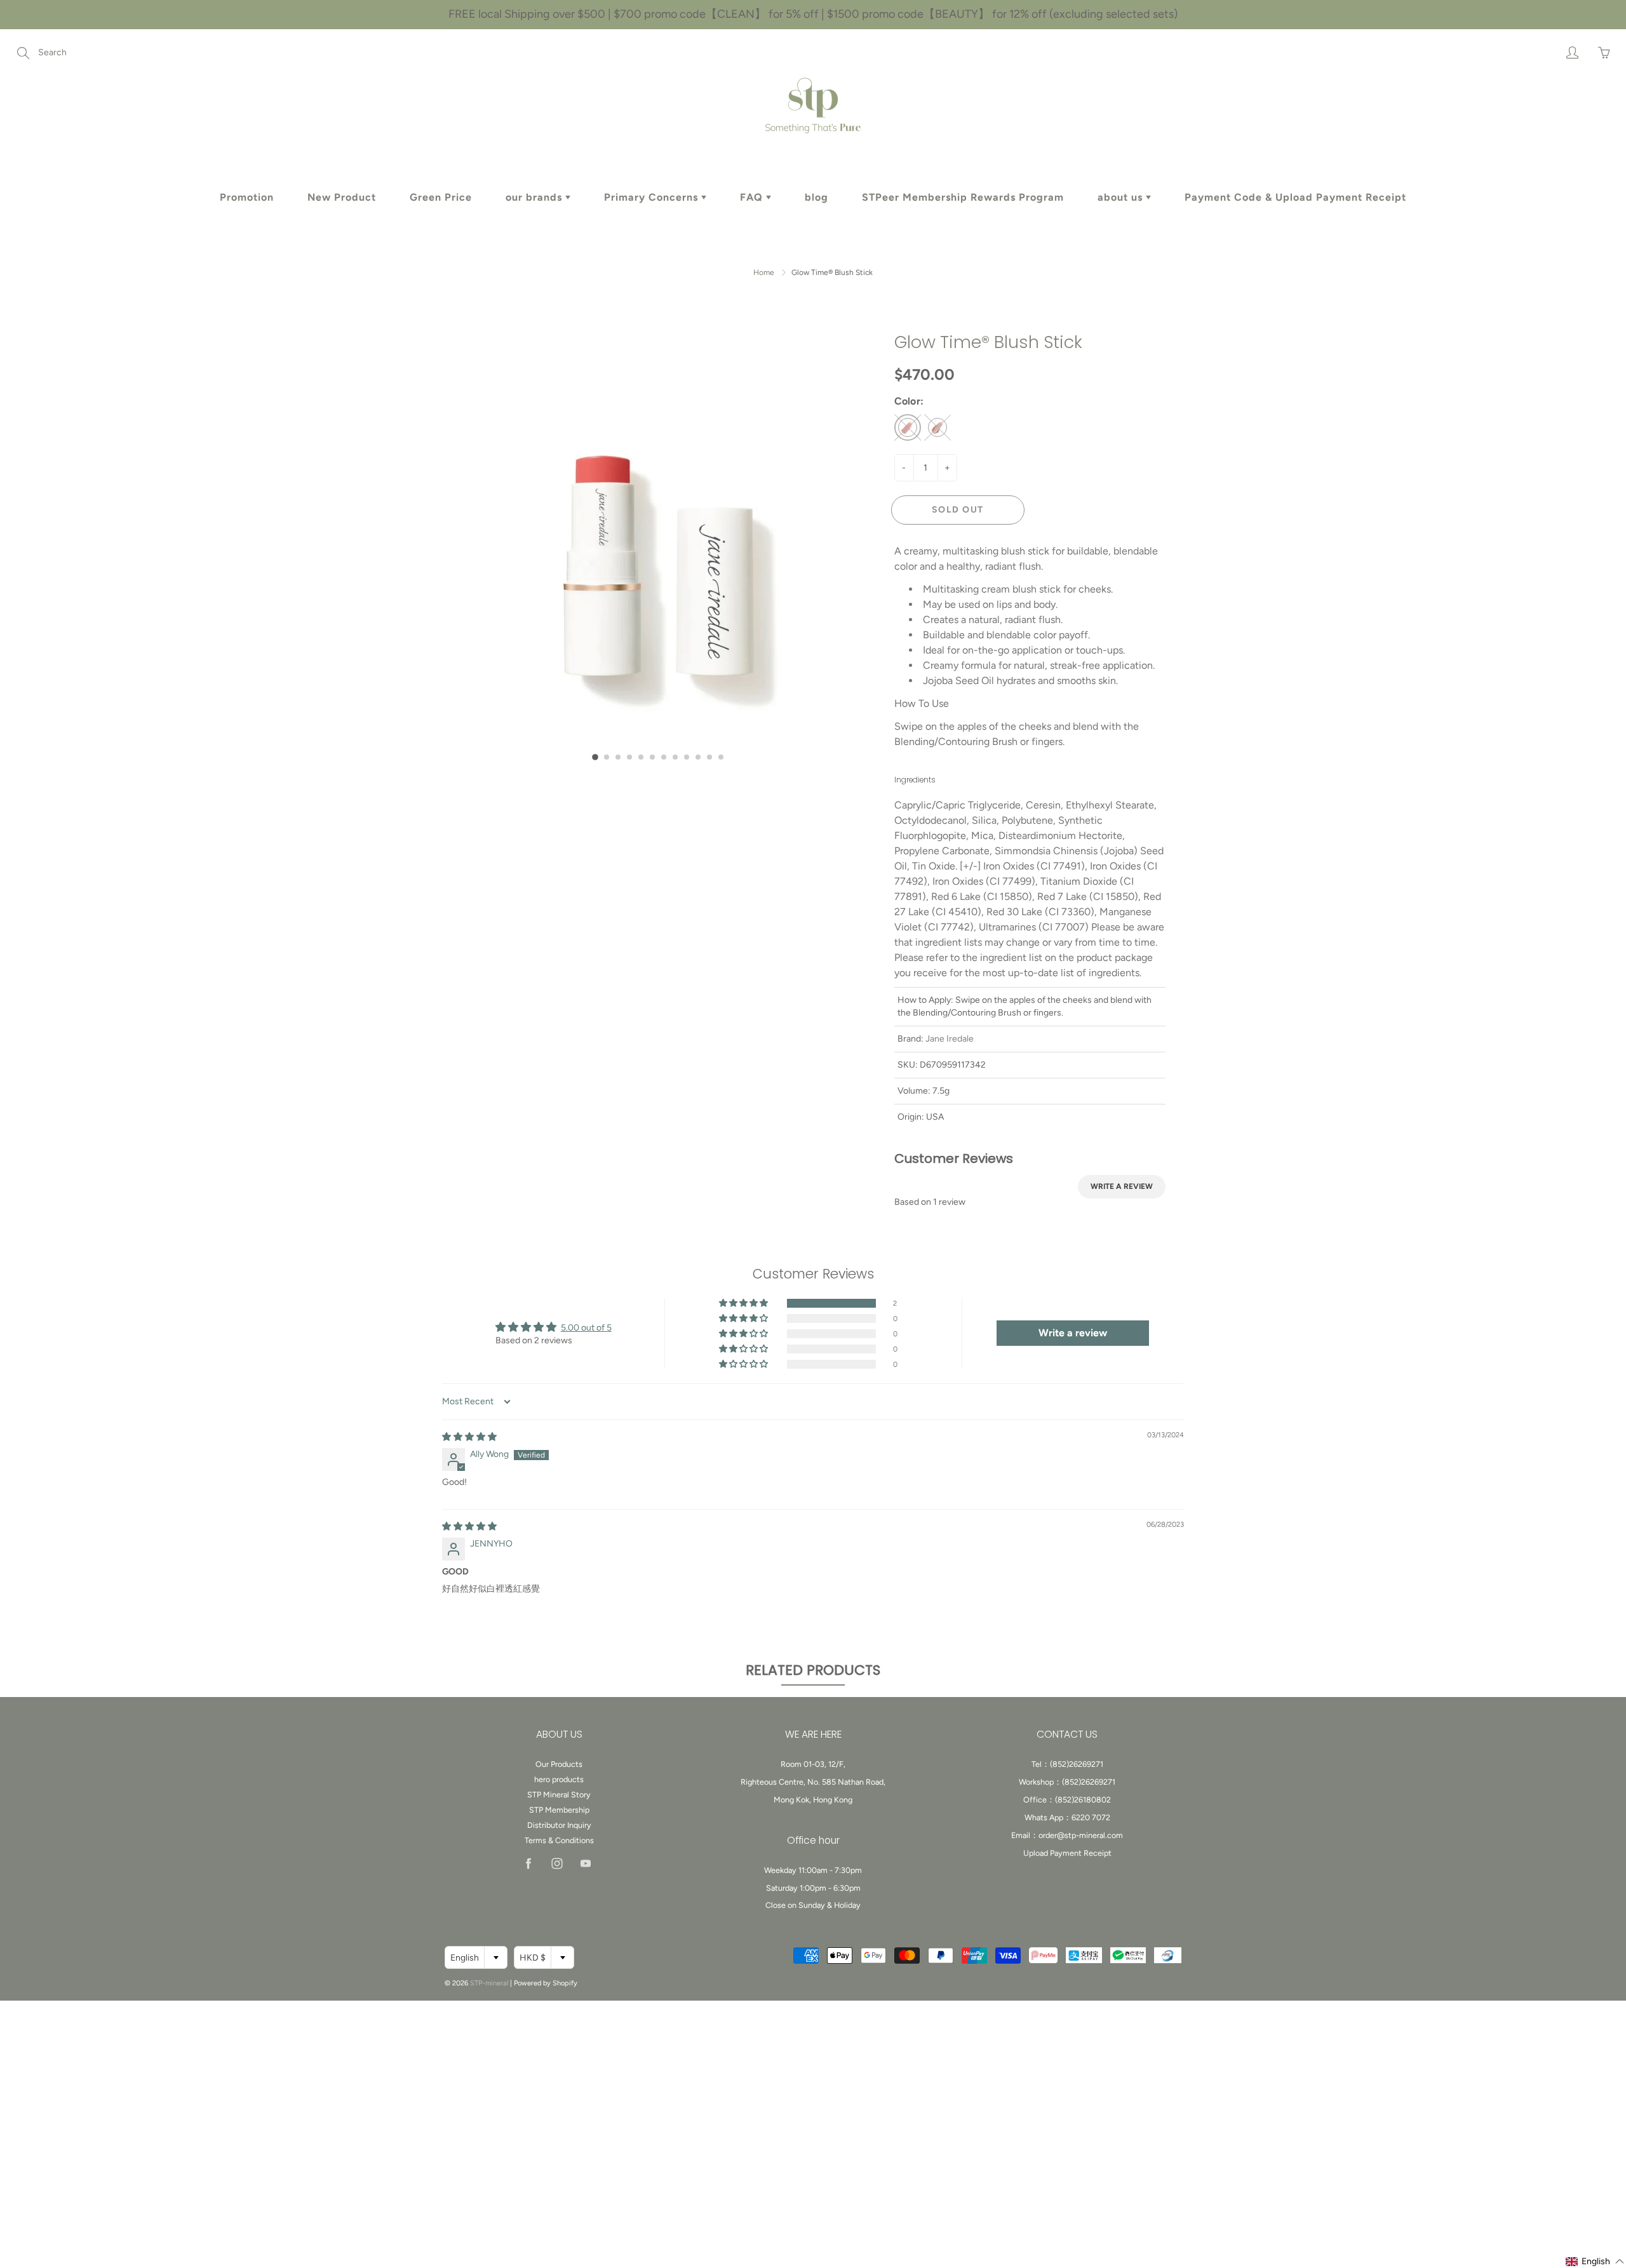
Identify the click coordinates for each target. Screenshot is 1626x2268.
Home (764, 272)
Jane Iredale (950, 1039)
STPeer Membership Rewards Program (963, 197)
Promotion (247, 197)
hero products (559, 1779)
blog (816, 197)
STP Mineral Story (559, 1795)
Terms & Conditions (559, 1840)
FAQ (753, 197)
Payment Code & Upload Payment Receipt (1295, 197)
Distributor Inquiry (559, 1825)
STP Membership (559, 1810)
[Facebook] (528, 1863)
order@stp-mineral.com (1081, 1835)
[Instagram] (557, 1863)
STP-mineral (489, 1983)
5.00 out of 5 (586, 1328)
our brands (535, 197)
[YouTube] (585, 1863)
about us (1122, 197)
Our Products (559, 1764)
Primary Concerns (653, 197)
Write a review (1122, 1186)
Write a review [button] (1073, 1333)
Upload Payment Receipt (1067, 1853)
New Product (342, 197)
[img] (469, 1437)
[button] (595, 757)
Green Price (441, 197)
